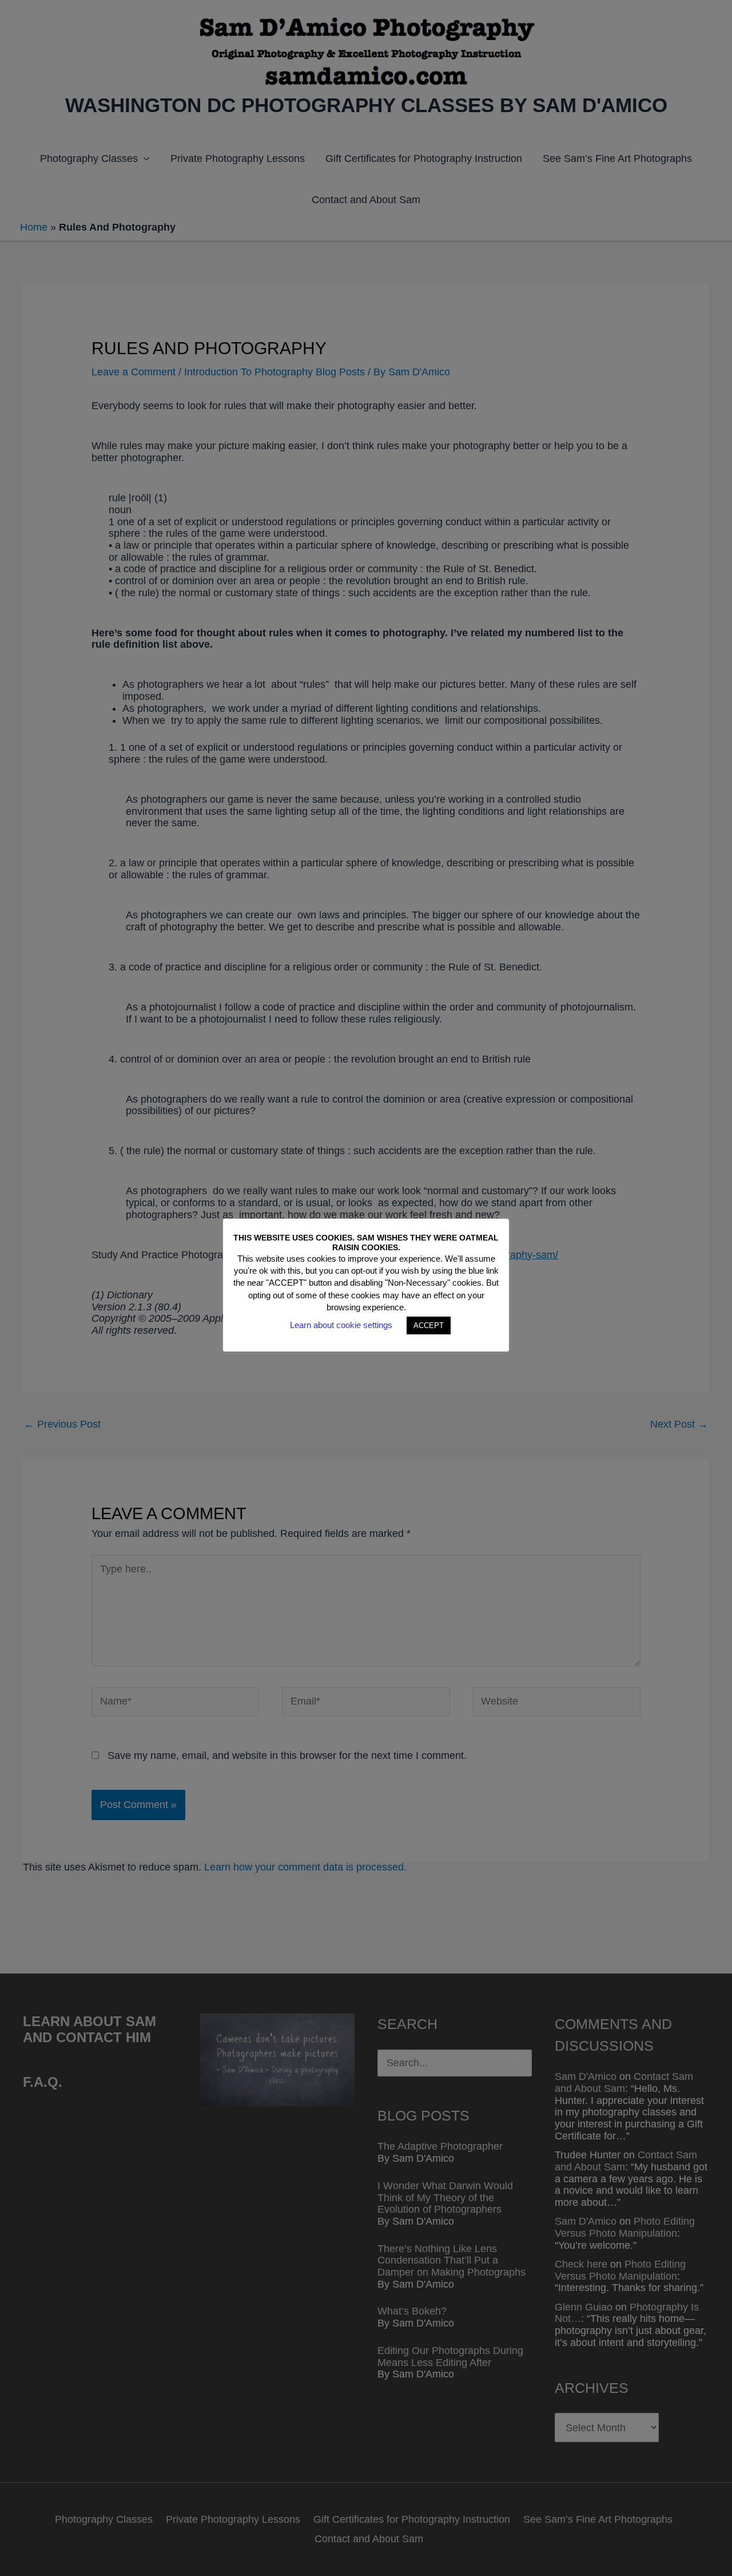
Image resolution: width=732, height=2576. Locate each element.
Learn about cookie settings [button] (341, 1325)
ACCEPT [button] (429, 1325)
